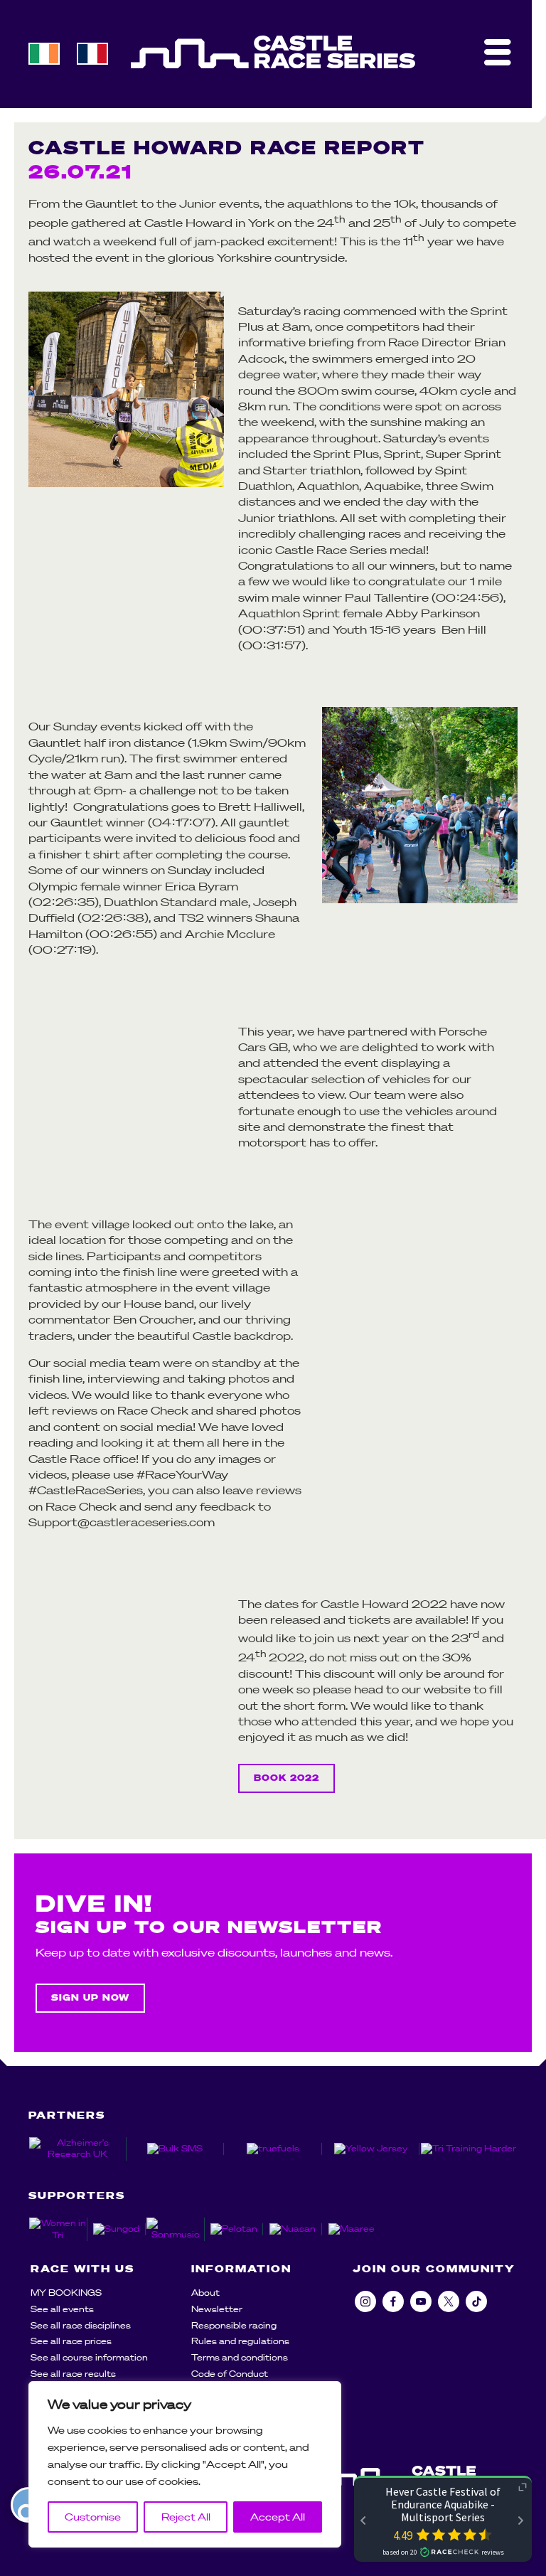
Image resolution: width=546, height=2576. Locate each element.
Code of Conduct (230, 2374)
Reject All (186, 2517)
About (205, 2293)
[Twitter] (449, 2301)
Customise (93, 2517)
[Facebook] (393, 2301)
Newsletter (217, 2309)
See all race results (73, 2374)
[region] (185, 2464)
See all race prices (71, 2341)
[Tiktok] (476, 2301)
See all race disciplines (81, 2325)
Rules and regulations (240, 2341)
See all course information (89, 2357)
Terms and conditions (240, 2357)
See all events (62, 2309)
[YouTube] (421, 2301)
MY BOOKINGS (66, 2293)
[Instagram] (365, 2301)
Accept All (278, 2517)
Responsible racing (234, 2325)
